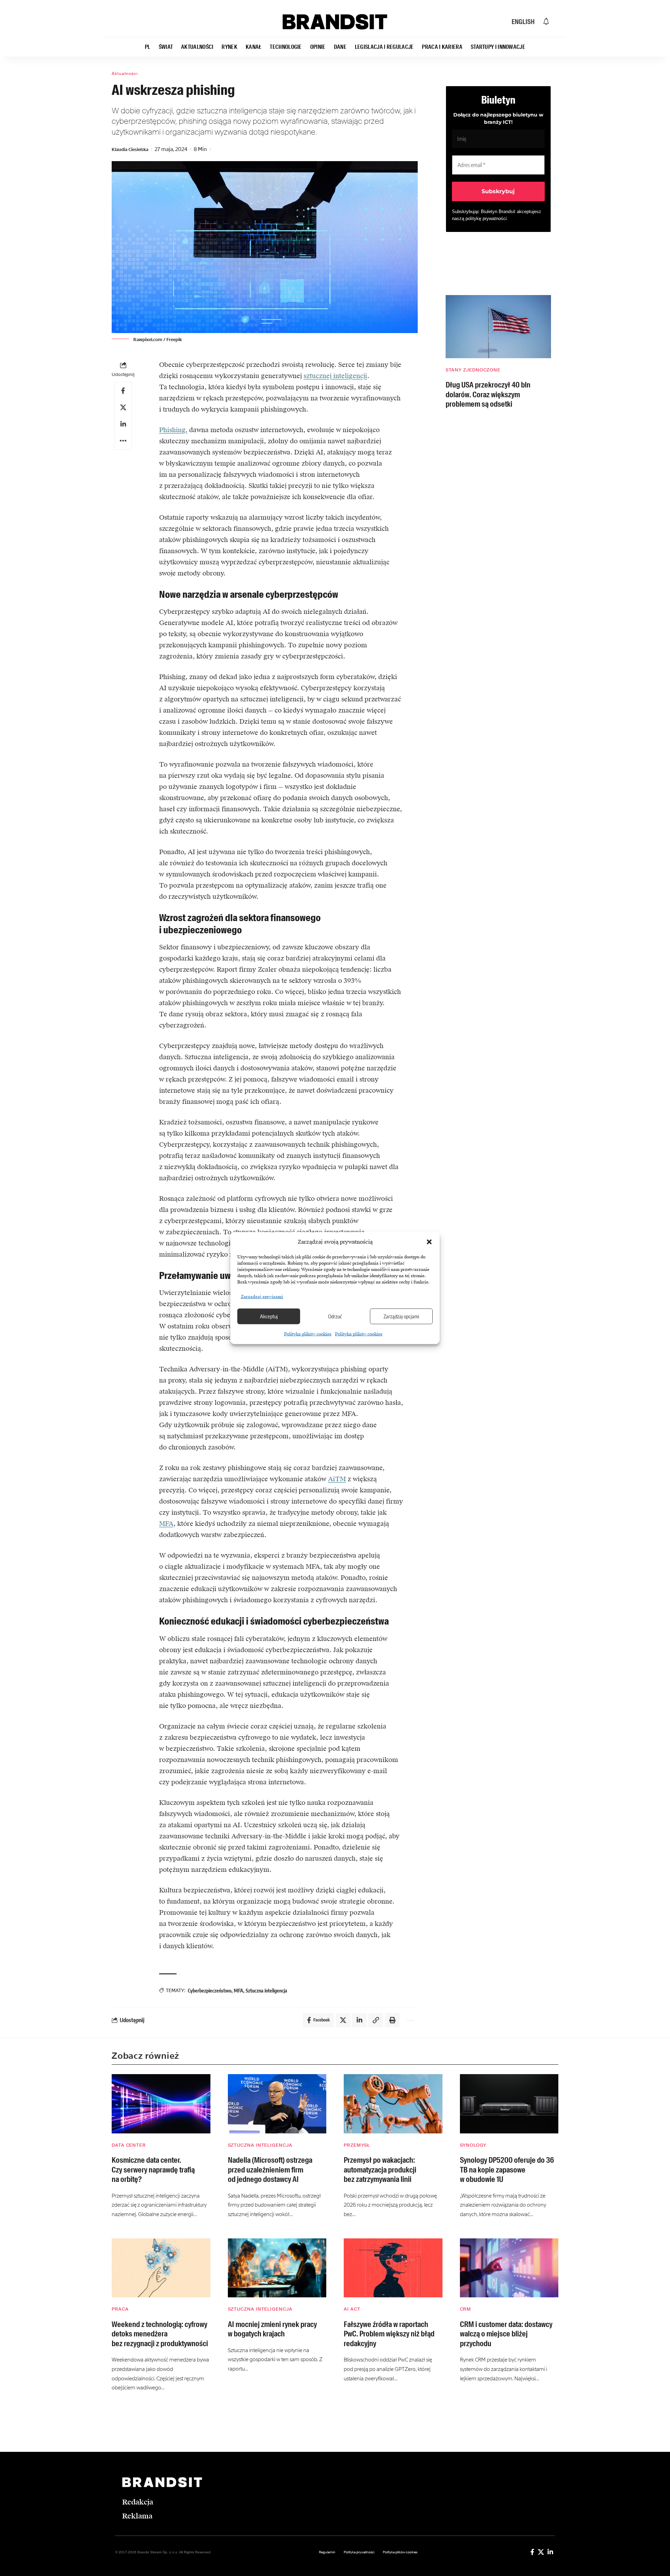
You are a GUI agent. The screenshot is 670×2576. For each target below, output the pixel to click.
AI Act (352, 2309)
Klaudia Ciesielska (130, 149)
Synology (473, 2145)
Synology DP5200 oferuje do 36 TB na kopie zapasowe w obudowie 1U (507, 2170)
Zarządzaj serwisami (262, 1296)
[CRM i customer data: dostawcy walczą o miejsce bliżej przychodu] (509, 2268)
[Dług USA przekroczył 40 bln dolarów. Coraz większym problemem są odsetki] (498, 327)
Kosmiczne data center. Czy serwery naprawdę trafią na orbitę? (153, 2170)
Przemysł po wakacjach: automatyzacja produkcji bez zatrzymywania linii (380, 2170)
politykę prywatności (486, 219)
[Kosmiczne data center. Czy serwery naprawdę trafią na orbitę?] (161, 2104)
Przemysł (357, 2145)
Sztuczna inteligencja (266, 1991)
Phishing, (173, 430)
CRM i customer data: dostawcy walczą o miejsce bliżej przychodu (506, 2334)
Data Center (129, 2145)
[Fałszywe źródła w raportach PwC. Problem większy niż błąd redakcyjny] (393, 2268)
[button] (429, 1242)
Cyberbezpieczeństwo (210, 1991)
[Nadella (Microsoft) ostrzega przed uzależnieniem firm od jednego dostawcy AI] (277, 2104)
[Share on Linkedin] (123, 424)
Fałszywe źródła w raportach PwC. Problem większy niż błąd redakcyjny (389, 2334)
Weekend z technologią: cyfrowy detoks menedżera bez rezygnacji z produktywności (160, 2334)
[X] (541, 2552)
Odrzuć (335, 1316)
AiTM (337, 1479)
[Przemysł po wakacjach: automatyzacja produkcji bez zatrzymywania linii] (393, 2104)
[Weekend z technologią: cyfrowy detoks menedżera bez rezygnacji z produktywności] (161, 2268)
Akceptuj (269, 1316)
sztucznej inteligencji (335, 376)
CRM (466, 2309)
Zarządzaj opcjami (401, 1316)
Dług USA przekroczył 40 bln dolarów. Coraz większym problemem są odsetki (488, 394)
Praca (120, 2309)
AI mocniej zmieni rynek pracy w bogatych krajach (272, 2329)
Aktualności (125, 74)
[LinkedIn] (550, 2552)
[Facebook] (532, 2552)
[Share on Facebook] (123, 391)
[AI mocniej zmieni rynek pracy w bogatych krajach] (277, 2268)
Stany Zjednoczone (473, 370)
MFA (166, 1524)
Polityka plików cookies (308, 1334)
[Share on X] (123, 407)
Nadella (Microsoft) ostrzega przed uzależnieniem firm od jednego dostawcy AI (270, 2170)
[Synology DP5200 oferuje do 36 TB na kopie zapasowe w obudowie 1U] (509, 2104)
